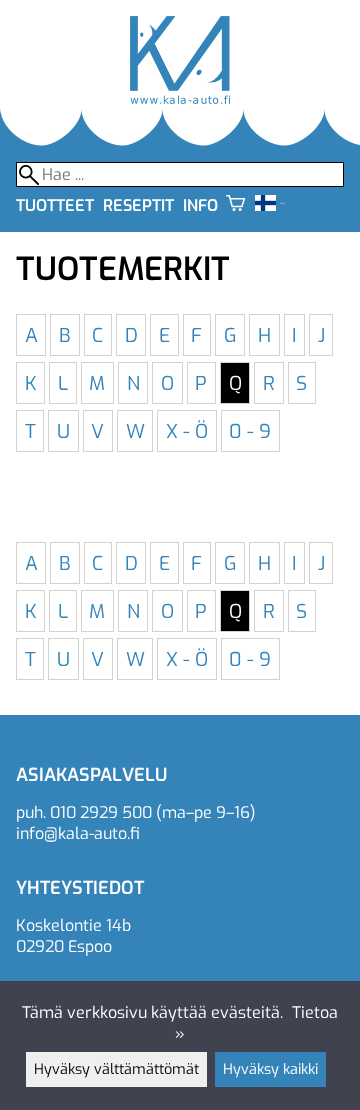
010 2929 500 (101, 812)
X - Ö (187, 430)
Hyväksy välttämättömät (116, 1069)
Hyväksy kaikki (270, 1069)
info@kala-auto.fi (78, 833)
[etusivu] (180, 98)
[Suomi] (270, 205)
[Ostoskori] (235, 205)
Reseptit (138, 205)
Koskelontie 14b (73, 925)
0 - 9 (250, 430)
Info (200, 205)
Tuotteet (55, 205)
